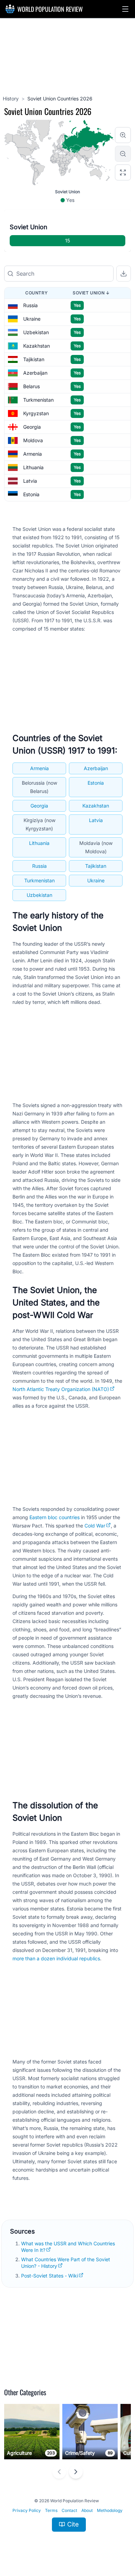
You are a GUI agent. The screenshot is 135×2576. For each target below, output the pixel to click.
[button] (125, 9)
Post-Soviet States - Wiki (49, 2276)
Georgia (32, 427)
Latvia (30, 481)
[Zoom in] (123, 135)
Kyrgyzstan (36, 413)
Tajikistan (34, 359)
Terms (51, 2510)
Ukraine (32, 319)
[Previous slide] (59, 2472)
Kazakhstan (37, 346)
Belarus (31, 386)
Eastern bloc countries (55, 1517)
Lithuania (33, 467)
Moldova (33, 440)
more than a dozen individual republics (56, 1958)
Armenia (33, 454)
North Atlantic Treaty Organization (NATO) (61, 1389)
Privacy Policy (27, 2510)
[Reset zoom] (123, 172)
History (11, 99)
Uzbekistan (36, 332)
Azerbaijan (35, 373)
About (87, 2510)
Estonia (31, 494)
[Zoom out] (123, 154)
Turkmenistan (38, 400)
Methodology (110, 2510)
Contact (69, 2510)
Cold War (95, 1526)
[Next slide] (76, 2472)
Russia (30, 305)
